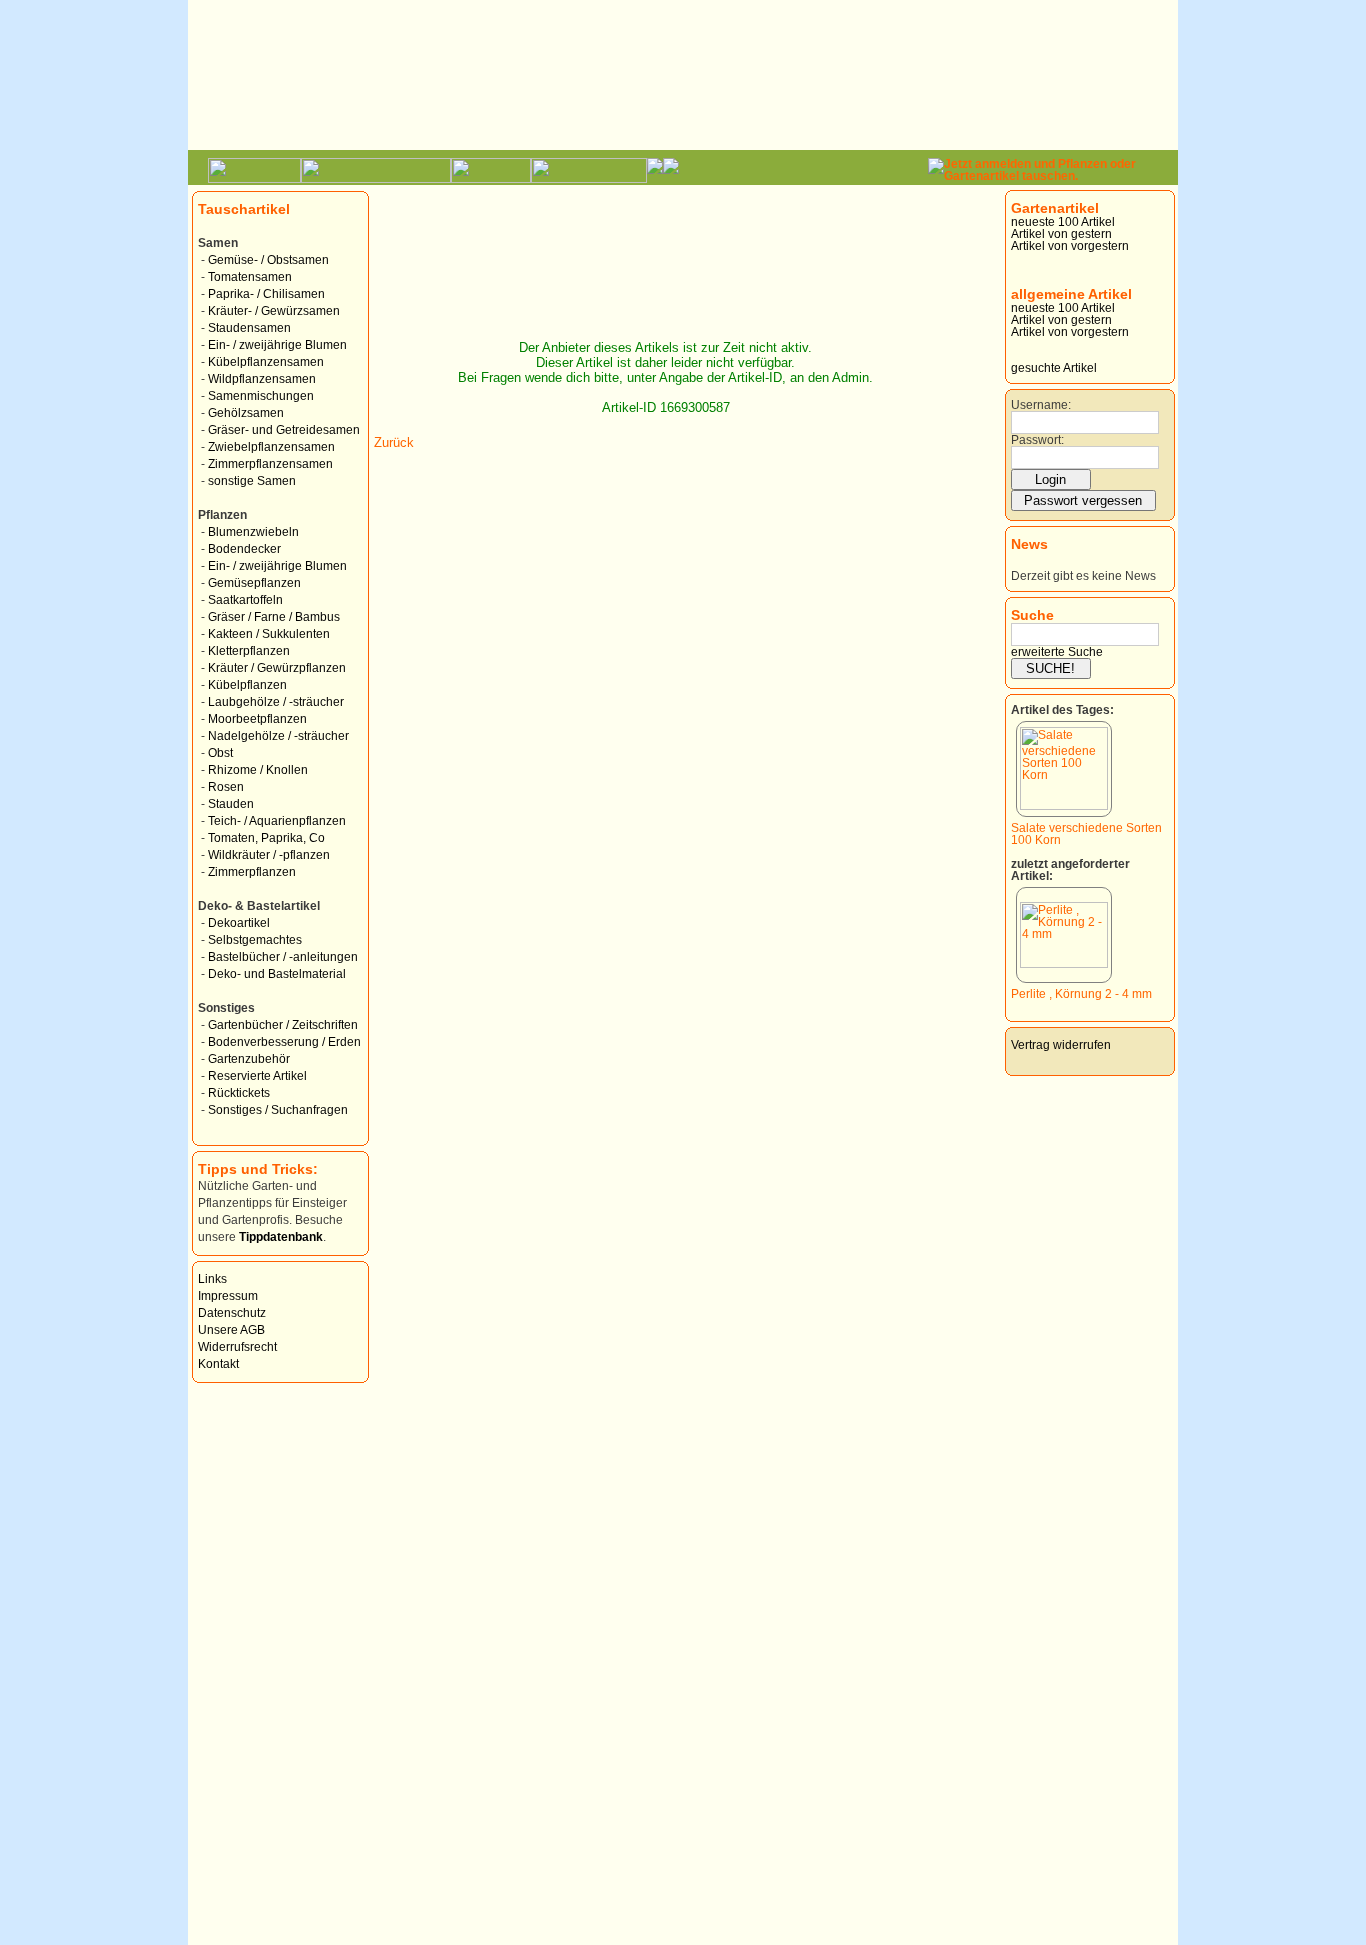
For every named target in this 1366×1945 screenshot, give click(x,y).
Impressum (228, 1296)
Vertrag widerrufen (1061, 1045)
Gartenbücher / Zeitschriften (283, 1025)
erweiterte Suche (1057, 652)
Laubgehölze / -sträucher (276, 702)
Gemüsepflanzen (254, 583)
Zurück (394, 442)
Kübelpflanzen (247, 685)
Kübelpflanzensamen (266, 362)
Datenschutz (232, 1313)
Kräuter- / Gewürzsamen (274, 311)
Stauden (231, 804)
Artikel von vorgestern (1070, 246)
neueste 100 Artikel (1063, 222)
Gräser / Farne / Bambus (274, 617)
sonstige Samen (252, 481)
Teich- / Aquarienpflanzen (277, 821)
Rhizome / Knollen (258, 770)
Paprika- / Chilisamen (266, 294)
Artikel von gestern (1061, 234)
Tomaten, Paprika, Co (266, 838)
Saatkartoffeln (245, 600)
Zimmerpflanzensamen (270, 464)
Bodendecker (244, 549)
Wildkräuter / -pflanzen (269, 855)
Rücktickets (239, 1093)
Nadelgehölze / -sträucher (278, 736)
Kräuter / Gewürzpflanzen (277, 668)
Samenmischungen (261, 396)
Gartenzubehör (249, 1059)
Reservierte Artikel (257, 1076)
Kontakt (218, 1364)
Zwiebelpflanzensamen (271, 447)
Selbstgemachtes (255, 940)
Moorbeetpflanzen (257, 719)
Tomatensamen (250, 277)
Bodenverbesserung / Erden (284, 1042)
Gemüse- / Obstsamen (268, 260)
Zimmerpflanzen (252, 872)
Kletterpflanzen (249, 651)
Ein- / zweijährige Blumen (277, 345)
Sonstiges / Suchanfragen (278, 1110)
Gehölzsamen (246, 413)
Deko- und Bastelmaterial (277, 974)
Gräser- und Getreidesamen (284, 430)
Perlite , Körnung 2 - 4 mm (1081, 994)
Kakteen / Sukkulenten (269, 634)
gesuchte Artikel (1054, 368)
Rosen (226, 787)
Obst (220, 753)
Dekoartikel (239, 923)
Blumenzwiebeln (253, 532)
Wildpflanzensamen (262, 379)
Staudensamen (249, 328)
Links (212, 1279)
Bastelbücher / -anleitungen (283, 957)
